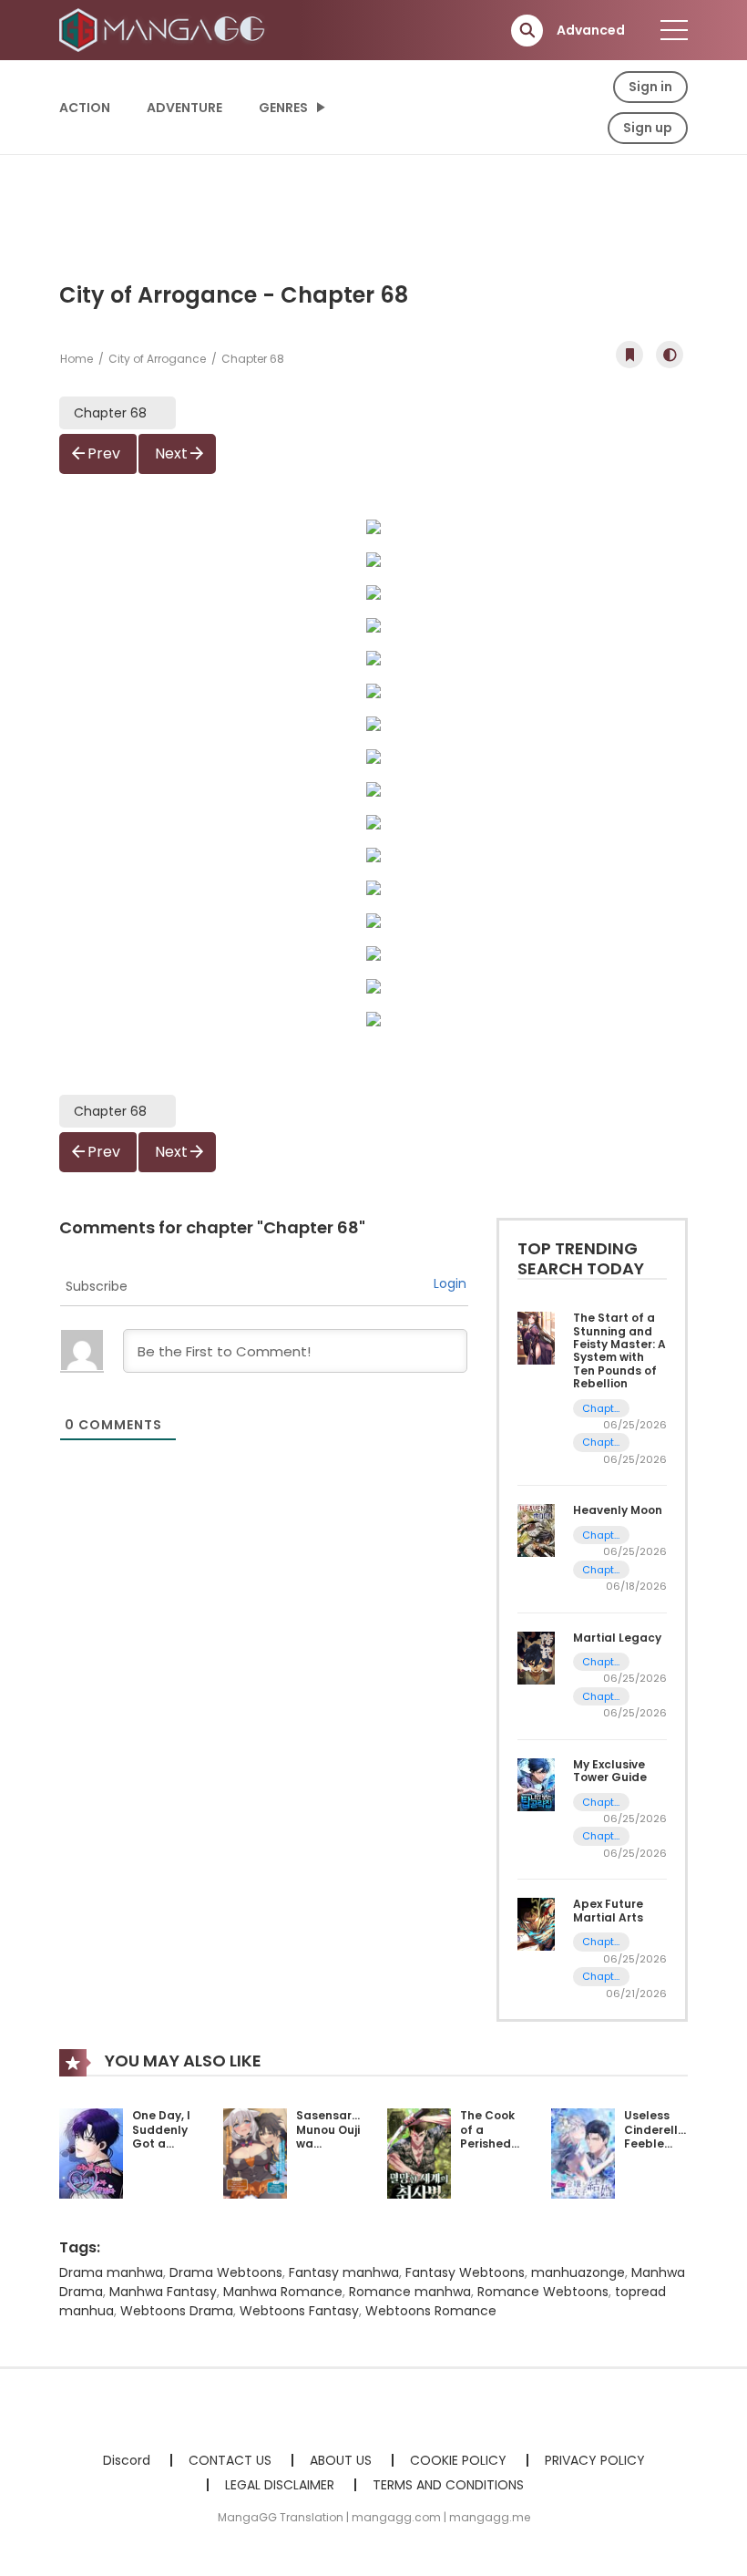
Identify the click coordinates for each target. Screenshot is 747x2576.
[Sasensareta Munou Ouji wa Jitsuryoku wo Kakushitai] (255, 2152)
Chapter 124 (601, 1836)
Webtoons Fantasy (299, 2311)
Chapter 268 (601, 1535)
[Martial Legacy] (536, 1656)
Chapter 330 (601, 1977)
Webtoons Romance (431, 2311)
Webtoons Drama (177, 2311)
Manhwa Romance (283, 2292)
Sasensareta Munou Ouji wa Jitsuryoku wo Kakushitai (334, 2151)
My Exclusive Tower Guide (610, 1771)
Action (85, 108)
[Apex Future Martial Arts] (536, 1923)
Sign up (648, 128)
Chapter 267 (601, 1570)
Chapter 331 (601, 1942)
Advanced (591, 30)
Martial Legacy (617, 1638)
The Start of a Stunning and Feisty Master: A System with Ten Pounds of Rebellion (619, 1350)
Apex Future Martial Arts (608, 1910)
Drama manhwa (111, 2272)
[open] (674, 30)
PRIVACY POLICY (595, 2460)
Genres (283, 108)
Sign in (650, 87)
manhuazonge (578, 2272)
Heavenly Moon (618, 1510)
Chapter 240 (601, 1662)
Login (450, 1283)
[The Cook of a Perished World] (419, 2152)
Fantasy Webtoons (465, 2272)
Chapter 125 (601, 1803)
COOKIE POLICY (458, 2460)
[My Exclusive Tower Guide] (536, 1784)
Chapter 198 (601, 1443)
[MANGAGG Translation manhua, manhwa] (165, 29)
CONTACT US (230, 2460)
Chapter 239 (601, 1697)
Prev (104, 453)
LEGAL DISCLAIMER (280, 2485)
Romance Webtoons (543, 2292)
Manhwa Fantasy (163, 2292)
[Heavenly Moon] (536, 1530)
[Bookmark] (629, 355)
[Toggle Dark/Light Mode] (670, 355)
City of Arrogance (157, 359)
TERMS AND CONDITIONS (448, 2485)
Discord (127, 2460)
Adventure (184, 108)
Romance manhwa (410, 2292)
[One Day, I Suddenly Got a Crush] (91, 2152)
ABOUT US (341, 2460)
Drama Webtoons (226, 2272)
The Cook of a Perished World (487, 2137)
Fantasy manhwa (344, 2272)
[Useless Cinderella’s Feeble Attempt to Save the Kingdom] (583, 2152)
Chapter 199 (601, 1409)
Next (171, 453)
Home (77, 359)
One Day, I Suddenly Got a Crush (161, 2137)
